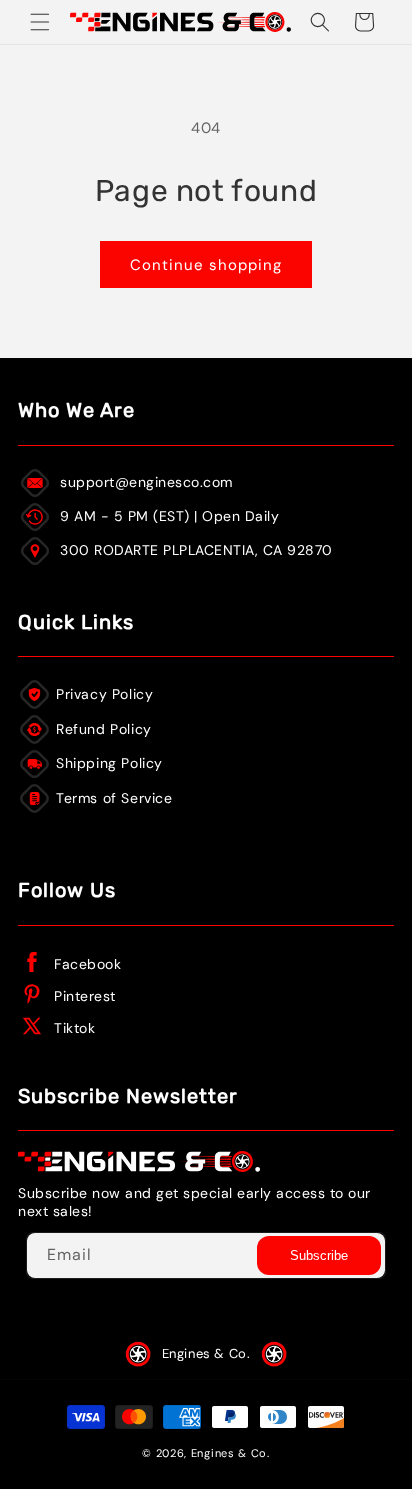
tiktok (74, 1028)
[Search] (320, 22)
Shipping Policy (109, 763)
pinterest (85, 996)
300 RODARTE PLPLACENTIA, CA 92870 (196, 550)
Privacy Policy (104, 694)
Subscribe (319, 1255)
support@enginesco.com (146, 482)
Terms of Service (114, 798)
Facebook (87, 964)
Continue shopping (206, 265)
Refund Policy (104, 729)
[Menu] (40, 22)
